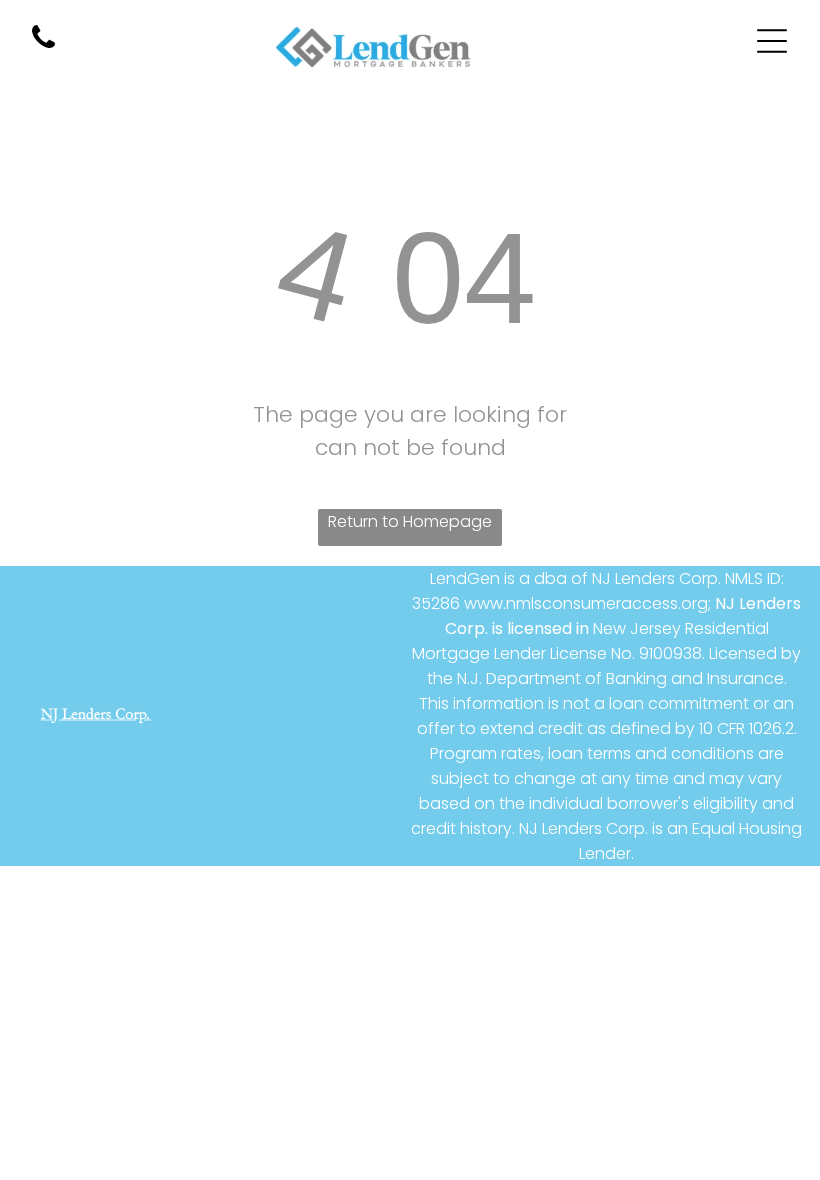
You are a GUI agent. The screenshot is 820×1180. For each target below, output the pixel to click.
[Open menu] (772, 41)
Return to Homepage (410, 521)
